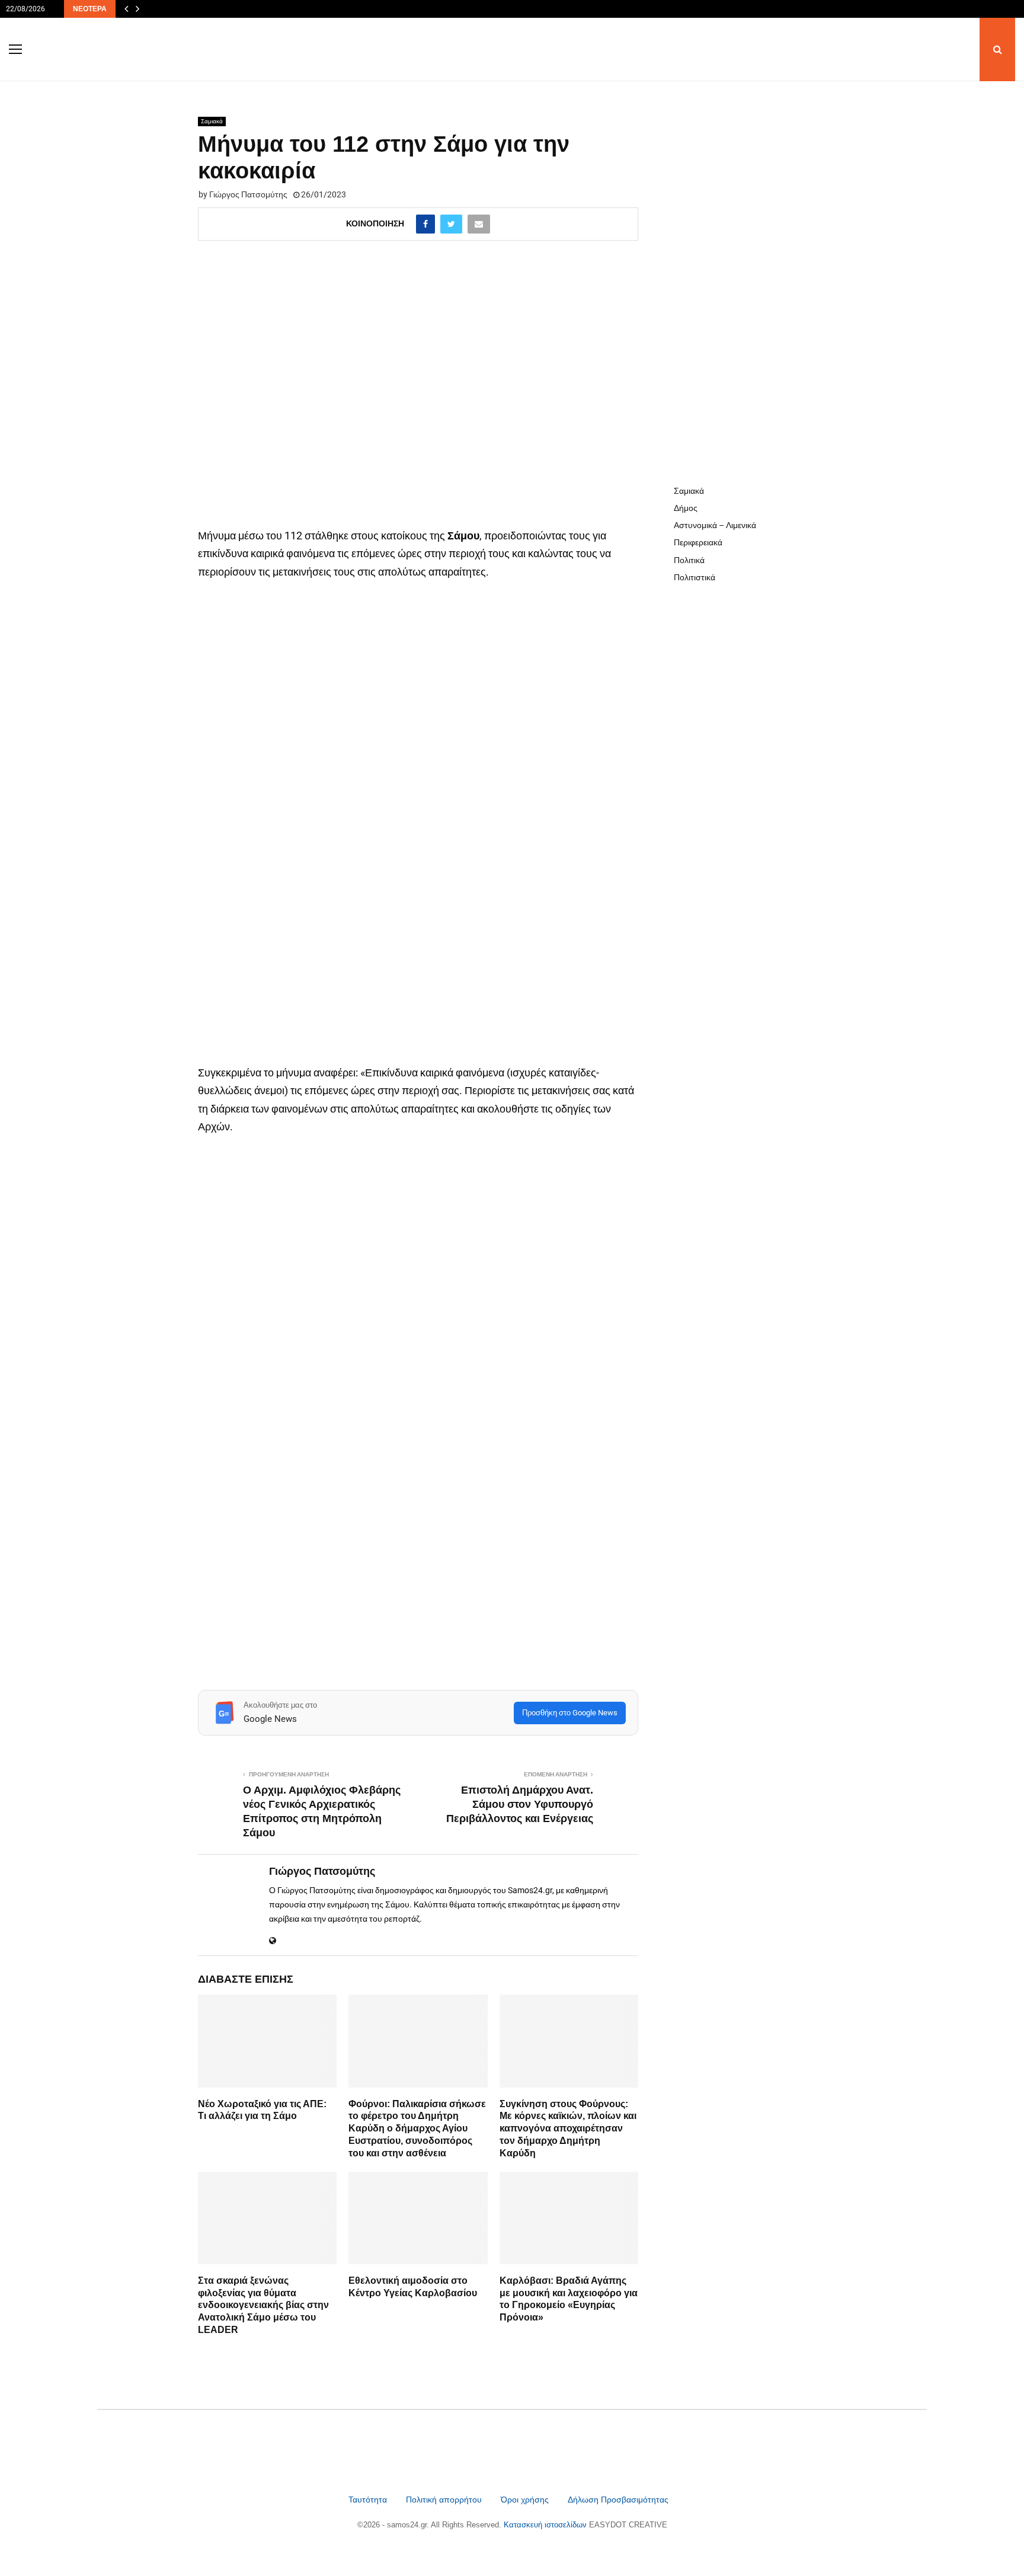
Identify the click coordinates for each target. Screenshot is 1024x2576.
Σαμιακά (212, 121)
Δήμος (686, 508)
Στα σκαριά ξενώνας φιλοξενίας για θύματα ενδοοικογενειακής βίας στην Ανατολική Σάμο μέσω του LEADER (263, 2305)
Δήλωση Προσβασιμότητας (618, 2500)
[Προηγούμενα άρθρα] (126, 9)
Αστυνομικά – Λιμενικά (715, 525)
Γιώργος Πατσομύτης (248, 194)
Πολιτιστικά (695, 577)
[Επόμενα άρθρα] (137, 9)
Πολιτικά (689, 560)
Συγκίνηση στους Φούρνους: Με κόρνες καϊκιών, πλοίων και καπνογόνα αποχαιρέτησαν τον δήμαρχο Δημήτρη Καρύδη (568, 2128)
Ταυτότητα (369, 2500)
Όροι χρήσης (526, 2500)
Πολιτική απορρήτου (444, 2500)
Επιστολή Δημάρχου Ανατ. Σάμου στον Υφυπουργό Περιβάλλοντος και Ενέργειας (520, 1804)
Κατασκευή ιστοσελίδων (546, 2525)
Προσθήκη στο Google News (570, 1713)
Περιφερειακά (698, 542)
